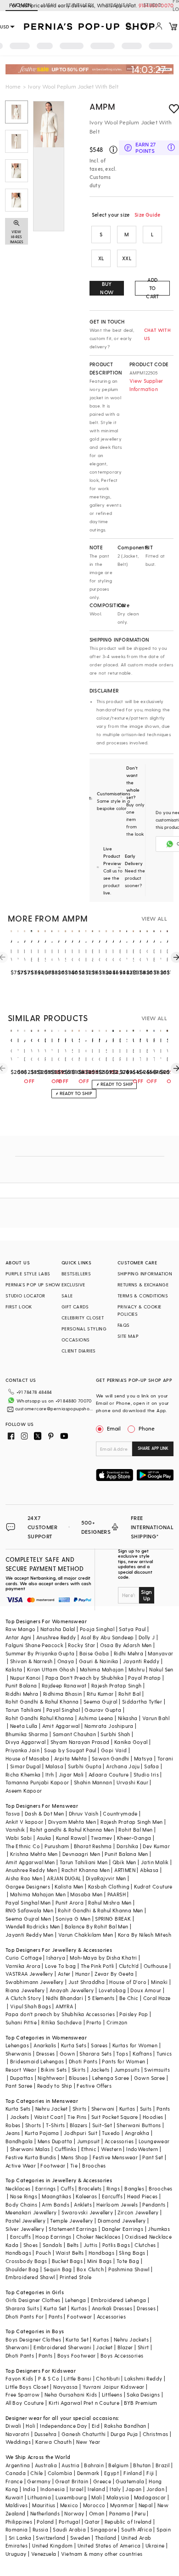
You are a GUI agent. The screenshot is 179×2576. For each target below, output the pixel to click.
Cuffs (67, 2188)
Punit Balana (21, 1685)
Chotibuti (108, 2378)
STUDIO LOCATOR (25, 1296)
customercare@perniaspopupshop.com (54, 1408)
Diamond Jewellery (122, 2221)
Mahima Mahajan (102, 1669)
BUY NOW (107, 288)
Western (111, 2149)
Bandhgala (19, 2141)
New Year (88, 2442)
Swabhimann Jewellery (35, 1982)
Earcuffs (112, 2196)
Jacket (104, 2347)
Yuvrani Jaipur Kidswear (114, 2387)
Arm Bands (56, 2204)
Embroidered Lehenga (119, 2300)
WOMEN (22, 5)
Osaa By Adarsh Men (126, 1645)
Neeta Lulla (24, 1726)
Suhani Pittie (21, 2022)
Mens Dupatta (55, 2141)
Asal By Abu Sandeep (107, 1637)
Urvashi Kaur (132, 1782)
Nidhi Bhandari (65, 1998)
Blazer (125, 2347)
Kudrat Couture (153, 1886)
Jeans (13, 2133)
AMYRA (64, 2006)
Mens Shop (75, 2157)
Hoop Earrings (53, 2237)
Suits (146, 2109)
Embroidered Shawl (30, 2277)
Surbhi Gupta (85, 1766)
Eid (96, 2426)
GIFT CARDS (75, 1307)
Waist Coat (48, 2117)
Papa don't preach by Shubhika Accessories (60, 2014)
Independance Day (63, 2426)
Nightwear (51, 2078)
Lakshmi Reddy (143, 2378)
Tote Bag (128, 2261)
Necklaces (18, 2188)
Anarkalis (45, 2045)
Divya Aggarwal (26, 1742)
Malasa (54, 1766)
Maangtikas (56, 2196)
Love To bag (60, 1966)
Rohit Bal (130, 1694)
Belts (73, 2245)
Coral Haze (157, 1998)
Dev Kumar (156, 1846)
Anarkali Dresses (112, 2308)
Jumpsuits (127, 2070)
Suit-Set (102, 2125)
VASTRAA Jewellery (29, 1974)
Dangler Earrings (123, 2229)
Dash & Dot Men (45, 1813)
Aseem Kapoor (24, 1791)
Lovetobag (112, 1990)
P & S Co (49, 2378)
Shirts (79, 2109)
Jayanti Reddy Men (30, 1935)
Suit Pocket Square (115, 2117)
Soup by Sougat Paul (70, 1750)
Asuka (44, 1838)
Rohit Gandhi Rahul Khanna (40, 1718)
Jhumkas (159, 2229)
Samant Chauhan (75, 1734)
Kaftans (142, 2054)
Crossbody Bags (26, 2261)
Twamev (101, 1838)
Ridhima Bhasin (63, 1694)
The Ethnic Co (23, 1846)
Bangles (134, 2188)
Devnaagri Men (81, 1854)
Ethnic (89, 2149)
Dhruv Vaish (84, 1813)
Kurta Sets (74, 2045)
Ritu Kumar (100, 1694)
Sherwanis (19, 2054)
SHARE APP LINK (153, 1448)
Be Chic (129, 1998)
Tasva (13, 1813)
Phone (147, 1428)
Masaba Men (86, 1894)
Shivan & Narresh (31, 1661)
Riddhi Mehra (22, 1694)
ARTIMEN (125, 1870)
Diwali (13, 2426)
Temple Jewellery (71, 2221)
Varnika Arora (23, 1966)
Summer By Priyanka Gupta (40, 1653)
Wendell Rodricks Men (33, 1926)
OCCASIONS (76, 1340)
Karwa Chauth (53, 2442)
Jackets (100, 2070)
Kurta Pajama (42, 2133)
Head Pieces (142, 2196)
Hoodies (153, 2117)
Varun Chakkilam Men (86, 1935)
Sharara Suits (22, 2308)
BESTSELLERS (76, 1274)
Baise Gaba (94, 1653)
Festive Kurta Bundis (31, 2157)
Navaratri (18, 2434)
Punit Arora (70, 1903)
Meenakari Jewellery (31, 2212)
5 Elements (101, 1998)
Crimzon (117, 2022)
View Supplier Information (146, 385)
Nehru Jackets (131, 2339)
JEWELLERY (80, 5)
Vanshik (15, 1830)
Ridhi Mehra (129, 1653)
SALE (67, 1296)
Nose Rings (24, 2196)
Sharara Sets (95, 2054)
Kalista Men (69, 1886)
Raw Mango (21, 1629)
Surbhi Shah (115, 1734)
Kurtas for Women (135, 2045)
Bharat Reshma (93, 1846)
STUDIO (152, 5)
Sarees (99, 2045)
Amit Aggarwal (61, 1726)
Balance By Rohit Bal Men (97, 1926)
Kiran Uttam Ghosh (51, 1669)
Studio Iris (146, 1774)
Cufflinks (66, 2149)
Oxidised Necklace (148, 2237)
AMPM (102, 106)
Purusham (57, 1846)
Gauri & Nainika (99, 1661)
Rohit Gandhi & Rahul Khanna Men (100, 1910)
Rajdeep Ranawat (64, 1685)
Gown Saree (150, 2078)
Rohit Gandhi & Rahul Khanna (42, 1702)
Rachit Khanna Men (86, 1870)
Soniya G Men (73, 1919)
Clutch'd (129, 1966)
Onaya (66, 1661)
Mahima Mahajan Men (38, 1894)
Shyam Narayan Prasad (80, 1742)
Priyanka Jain (22, 1750)
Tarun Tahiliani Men (84, 1862)
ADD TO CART (152, 288)
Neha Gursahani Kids (71, 2394)
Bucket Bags (67, 2261)
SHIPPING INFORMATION (145, 1274)
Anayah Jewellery (72, 1990)
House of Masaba (28, 1758)
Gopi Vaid (114, 1750)
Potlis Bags (116, 2245)
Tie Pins (77, 2117)
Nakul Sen (161, 1669)
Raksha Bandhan (125, 2426)
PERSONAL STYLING (84, 1329)
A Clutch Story (23, 1998)
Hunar (83, 1974)
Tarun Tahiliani (24, 1710)
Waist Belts (70, 2253)
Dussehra (46, 2434)
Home (13, 86)
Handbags (18, 2253)
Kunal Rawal (71, 1838)
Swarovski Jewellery (87, 2212)
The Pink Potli (98, 1966)
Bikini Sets (54, 2070)
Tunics (164, 2054)
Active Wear (21, 2165)
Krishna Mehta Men (34, 1854)
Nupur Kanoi (25, 1678)
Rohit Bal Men (135, 1830)
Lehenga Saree (111, 2078)
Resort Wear (21, 2070)
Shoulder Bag (22, 2269)
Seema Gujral (101, 1702)
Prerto (94, 2022)
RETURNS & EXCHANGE (143, 1285)
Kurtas (127, 2109)
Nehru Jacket (52, 2109)
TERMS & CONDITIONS (143, 1296)
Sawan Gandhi (111, 1758)
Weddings (18, 2442)
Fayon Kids (20, 2378)
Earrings (46, 2188)
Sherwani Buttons (139, 2125)
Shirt (143, 2347)
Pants (163, 2109)
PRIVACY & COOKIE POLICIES (139, 1310)
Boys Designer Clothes (33, 2339)
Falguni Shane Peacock (34, 1645)
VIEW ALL (154, 918)
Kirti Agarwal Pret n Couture (84, 2403)
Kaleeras (86, 2196)
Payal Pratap (144, 1678)
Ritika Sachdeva (62, 2022)
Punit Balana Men (126, 1854)
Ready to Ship (55, 2086)
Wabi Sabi (19, 1838)
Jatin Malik (155, 1862)
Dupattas (22, 2078)
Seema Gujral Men (28, 1919)
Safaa (151, 1766)
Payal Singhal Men (28, 1903)
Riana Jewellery (25, 1990)
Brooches (94, 2165)
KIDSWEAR (119, 5)
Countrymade (120, 1813)
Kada (12, 2245)
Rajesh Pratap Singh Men (131, 1822)
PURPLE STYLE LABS (28, 1274)
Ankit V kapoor (25, 1822)
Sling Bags (132, 2253)
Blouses (78, 2078)
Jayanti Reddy (141, 1661)
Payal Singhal (63, 1710)
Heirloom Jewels (117, 2204)
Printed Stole (76, 2277)
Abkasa (149, 1870)
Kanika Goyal (131, 1742)
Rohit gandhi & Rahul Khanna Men (72, 1830)
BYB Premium (140, 2403)
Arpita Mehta (71, 1758)
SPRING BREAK (113, 1919)
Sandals (53, 2245)
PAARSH (117, 1894)
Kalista (14, 1669)
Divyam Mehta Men (72, 1822)
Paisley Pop (134, 2014)
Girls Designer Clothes (33, 2300)
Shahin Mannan (93, 1782)
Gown (67, 2054)
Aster (64, 1974)
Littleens (112, 2394)
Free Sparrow (23, 2394)
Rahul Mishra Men (110, 1903)
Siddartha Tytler (142, 1702)
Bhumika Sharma (27, 1734)
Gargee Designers (28, 1886)
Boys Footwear (77, 2355)
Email (114, 1428)
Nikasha (128, 1718)
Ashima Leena (96, 1718)
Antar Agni (19, 1637)
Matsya (143, 1758)
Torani (165, 1758)
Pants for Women (123, 2061)
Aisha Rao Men (24, 1878)
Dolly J (147, 1637)
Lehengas (17, 2045)
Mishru (137, 1669)
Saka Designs (143, 2394)
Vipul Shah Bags (31, 2006)
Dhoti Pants (83, 2061)
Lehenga (76, 2300)
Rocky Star (81, 1645)
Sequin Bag (58, 2269)
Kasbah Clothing (109, 1886)
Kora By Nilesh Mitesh (145, 1935)
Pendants (154, 2204)
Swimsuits (157, 2070)
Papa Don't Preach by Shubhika (85, 1678)
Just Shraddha (87, 1982)
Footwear (53, 2165)
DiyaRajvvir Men (106, 1878)
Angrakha (137, 2133)
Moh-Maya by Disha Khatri (103, 1958)
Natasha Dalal (58, 1629)
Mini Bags (100, 2261)
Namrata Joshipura (109, 1726)
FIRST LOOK (19, 1307)
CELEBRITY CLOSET (83, 1318)
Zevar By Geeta (114, 1974)
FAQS (124, 1325)
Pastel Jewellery (25, 2221)
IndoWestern (142, 2149)
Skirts (78, 2070)
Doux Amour (146, 1990)
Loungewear (154, 2141)
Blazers (79, 2125)
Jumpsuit (89, 2141)
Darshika (127, 1846)
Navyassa (65, 2387)
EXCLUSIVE (73, 1285)
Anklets (83, 2204)
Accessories (119, 2141)
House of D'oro (128, 1982)
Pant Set (153, 2157)
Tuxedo (111, 2133)
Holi (31, 2426)
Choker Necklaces (98, 2237)
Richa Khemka (23, 1774)
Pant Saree (19, 2086)
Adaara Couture (109, 1774)
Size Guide (147, 215)
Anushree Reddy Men (31, 1870)
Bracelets (90, 2188)
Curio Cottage (24, 1958)
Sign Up (146, 1595)
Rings (113, 2188)
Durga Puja (124, 2434)
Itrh (50, 1774)
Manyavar (160, 1653)
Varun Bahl (156, 1718)
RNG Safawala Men (29, 1910)
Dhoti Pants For (25, 2316)
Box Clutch (90, 2269)
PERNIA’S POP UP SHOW (33, 1285)
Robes (13, 2125)
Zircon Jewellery (138, 2212)
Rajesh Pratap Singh (117, 1685)
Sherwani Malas (30, 2149)
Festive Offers (94, 2086)
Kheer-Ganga (134, 1838)
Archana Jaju (123, 1766)
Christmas (156, 2434)
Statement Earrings (73, 2229)
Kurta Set (55, 2308)
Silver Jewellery (25, 2229)
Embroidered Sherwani (62, 2347)
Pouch (43, 2253)
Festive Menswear (115, 2157)
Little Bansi (78, 2378)
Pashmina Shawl (129, 2269)
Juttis (90, 2245)
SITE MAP (128, 1336)
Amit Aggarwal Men (30, 1862)
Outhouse (156, 1966)
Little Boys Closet (27, 2387)
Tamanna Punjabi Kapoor (37, 1782)
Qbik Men (124, 1862)
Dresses (46, 2054)
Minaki (159, 1982)
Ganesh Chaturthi (84, 2434)
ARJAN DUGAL (64, 1878)
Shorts (33, 2125)
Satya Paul (132, 1629)
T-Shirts (56, 2125)
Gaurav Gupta (103, 1710)
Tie (74, 2165)
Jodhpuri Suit (81, 2133)
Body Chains (21, 2204)
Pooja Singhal (97, 1629)
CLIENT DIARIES (79, 1351)
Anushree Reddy (56, 1637)
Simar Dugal (25, 1766)
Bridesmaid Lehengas (37, 2061)
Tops (122, 2054)
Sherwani (103, 2109)
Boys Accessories (122, 2355)
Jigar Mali (71, 1774)
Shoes (31, 2245)
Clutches (145, 2245)
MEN (49, 5)
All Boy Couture (25, 2403)
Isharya (56, 1958)
